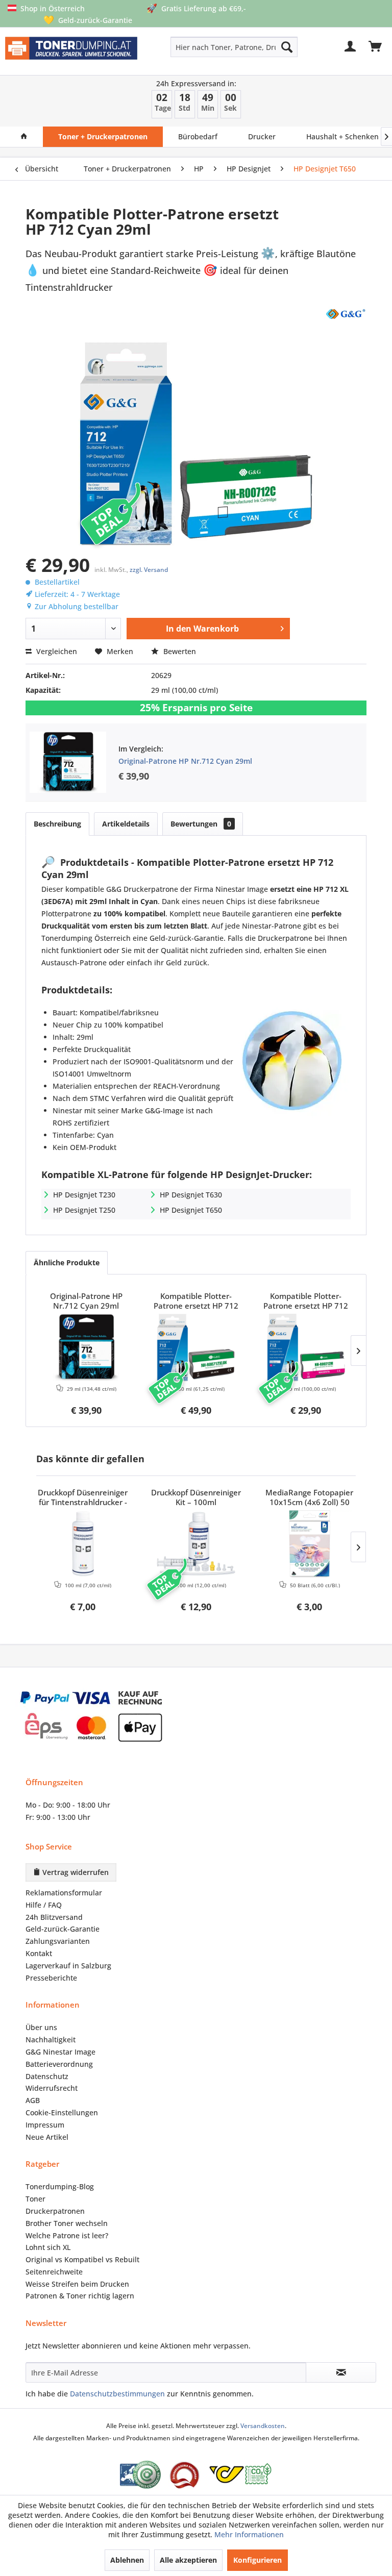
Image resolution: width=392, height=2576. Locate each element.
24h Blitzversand (54, 1917)
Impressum (45, 2125)
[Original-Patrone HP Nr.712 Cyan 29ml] (86, 1347)
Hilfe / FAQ (44, 1905)
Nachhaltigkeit (51, 2040)
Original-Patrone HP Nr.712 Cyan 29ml (185, 761)
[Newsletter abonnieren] (341, 2372)
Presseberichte (51, 1978)
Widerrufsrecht (52, 2088)
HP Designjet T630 (191, 1195)
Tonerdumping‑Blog (60, 2186)
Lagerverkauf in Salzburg (68, 1966)
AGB (33, 2100)
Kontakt (39, 1953)
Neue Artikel (47, 2137)
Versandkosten (263, 2426)
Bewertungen (201, 824)
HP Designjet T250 (84, 1210)
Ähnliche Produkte (67, 1262)
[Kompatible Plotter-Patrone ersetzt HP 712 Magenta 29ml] (306, 1347)
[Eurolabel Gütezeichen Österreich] (140, 2475)
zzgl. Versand (149, 570)
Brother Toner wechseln (67, 2223)
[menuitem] (209, 47)
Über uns (41, 2027)
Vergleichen (56, 651)
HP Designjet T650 (191, 1210)
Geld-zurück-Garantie (63, 1929)
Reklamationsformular (64, 1893)
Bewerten (179, 651)
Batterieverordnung (59, 2064)
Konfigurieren (258, 2560)
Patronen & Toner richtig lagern (80, 2296)
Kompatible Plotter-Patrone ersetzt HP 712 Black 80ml (196, 1302)
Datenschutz (47, 2076)
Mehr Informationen (249, 2534)
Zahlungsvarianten (58, 1941)
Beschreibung (57, 824)
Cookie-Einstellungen (62, 2112)
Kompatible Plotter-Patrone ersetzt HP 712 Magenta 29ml (306, 1302)
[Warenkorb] (376, 47)
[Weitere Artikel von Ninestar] (345, 313)
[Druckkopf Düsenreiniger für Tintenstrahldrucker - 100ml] (83, 1544)
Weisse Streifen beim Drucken (77, 2284)
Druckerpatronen (55, 2211)
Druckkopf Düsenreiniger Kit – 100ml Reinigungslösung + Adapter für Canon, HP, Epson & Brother (196, 1498)
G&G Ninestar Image (60, 2052)
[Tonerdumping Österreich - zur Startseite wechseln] (71, 53)
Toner (35, 2199)
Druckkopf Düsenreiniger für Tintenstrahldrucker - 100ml (83, 1498)
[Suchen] (287, 47)
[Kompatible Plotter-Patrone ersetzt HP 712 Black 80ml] (196, 1347)
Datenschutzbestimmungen (117, 2394)
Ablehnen (127, 2560)
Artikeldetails (126, 824)
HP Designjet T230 (84, 1195)
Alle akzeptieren (188, 2560)
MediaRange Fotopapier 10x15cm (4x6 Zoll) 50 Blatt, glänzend (309, 1498)
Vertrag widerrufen (75, 1872)
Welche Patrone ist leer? (67, 2235)
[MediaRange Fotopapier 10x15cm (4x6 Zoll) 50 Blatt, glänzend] (309, 1544)
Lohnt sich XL (48, 2247)
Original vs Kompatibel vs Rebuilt (82, 2259)
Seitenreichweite (54, 2272)
